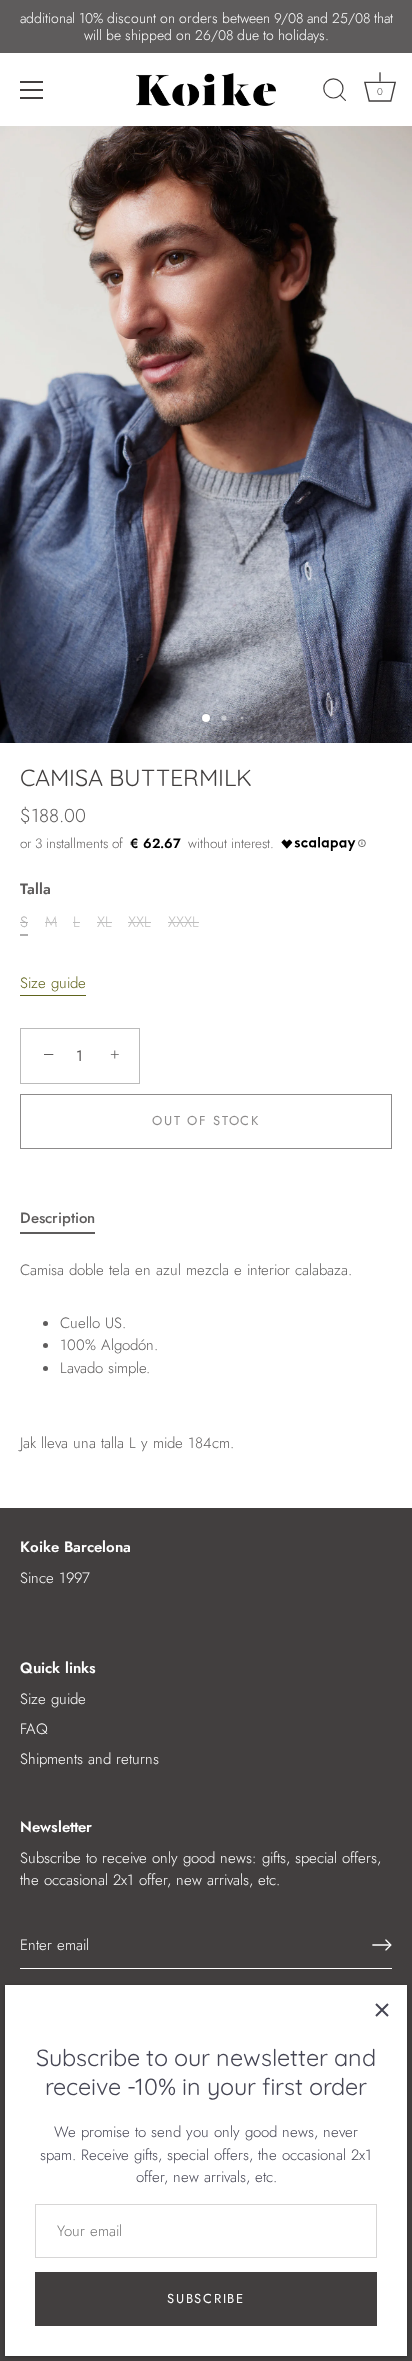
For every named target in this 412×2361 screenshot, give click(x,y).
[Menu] (32, 90)
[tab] (67, 1218)
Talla (35, 889)
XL (104, 922)
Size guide (53, 983)
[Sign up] (382, 1945)
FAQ (34, 1729)
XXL (139, 922)
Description (57, 1218)
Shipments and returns (89, 1759)
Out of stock (205, 1120)
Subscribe (205, 2298)
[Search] (335, 93)
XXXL (183, 922)
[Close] (382, 2010)
